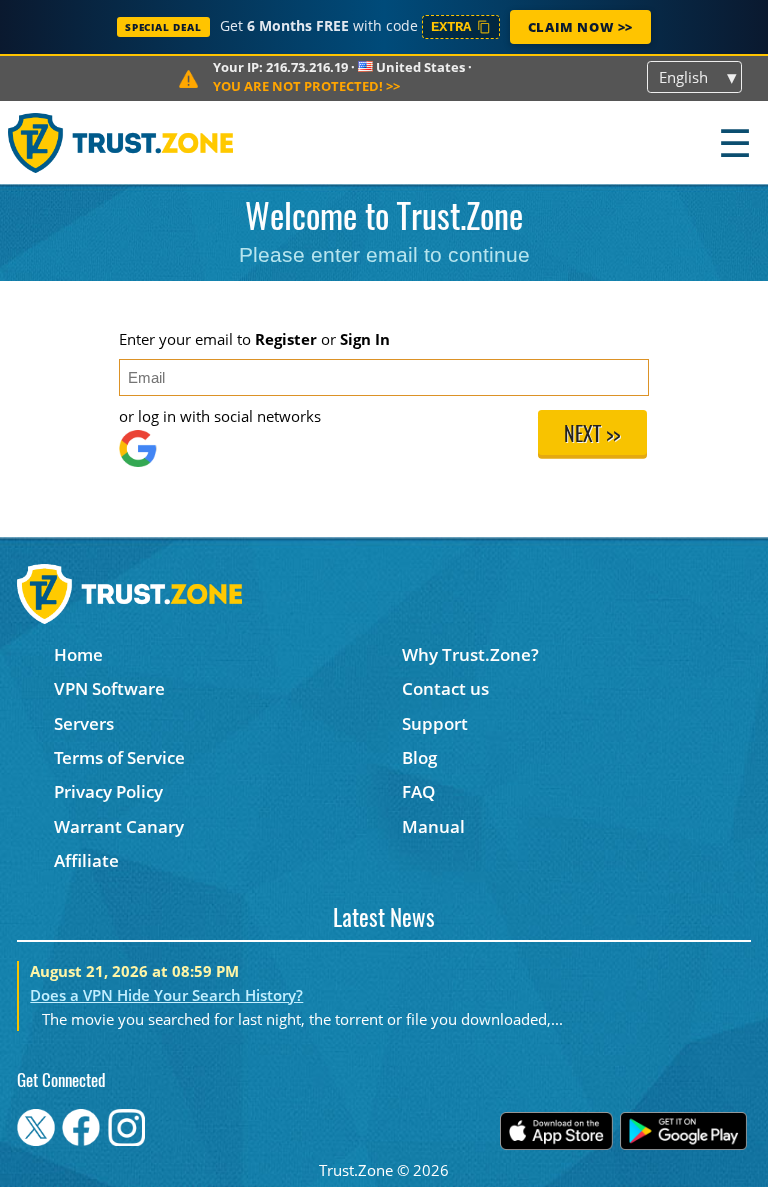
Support (435, 723)
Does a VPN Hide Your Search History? (166, 995)
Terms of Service (119, 757)
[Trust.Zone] (121, 142)
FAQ (418, 791)
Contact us (445, 688)
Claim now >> (580, 27)
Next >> (592, 436)
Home (78, 654)
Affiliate (86, 860)
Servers (84, 723)
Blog (419, 757)
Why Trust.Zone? (470, 654)
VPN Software (109, 688)
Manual (433, 826)
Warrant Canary (119, 826)
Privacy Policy (108, 791)
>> (306, 86)
